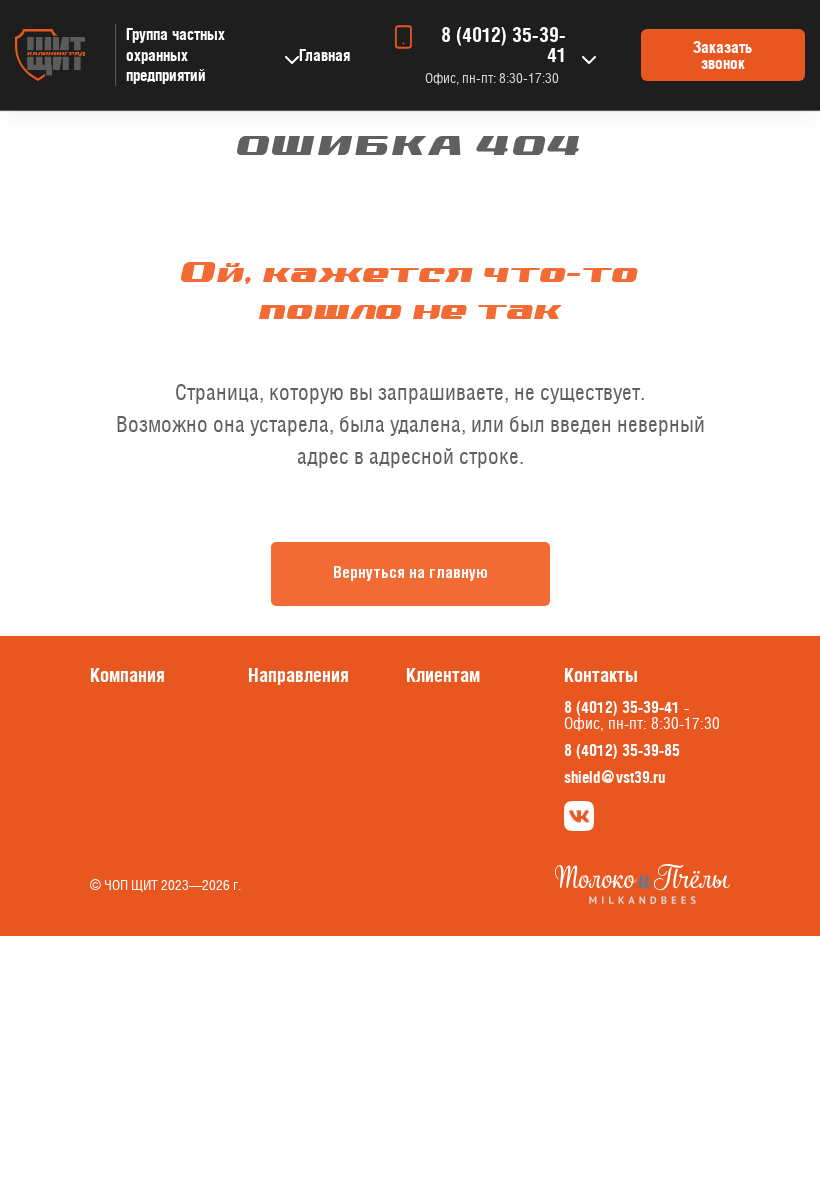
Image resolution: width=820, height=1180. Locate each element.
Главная (324, 55)
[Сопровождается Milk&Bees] (642, 899)
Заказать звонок (722, 55)
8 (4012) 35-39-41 (503, 45)
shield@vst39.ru (614, 777)
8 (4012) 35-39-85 (622, 750)
